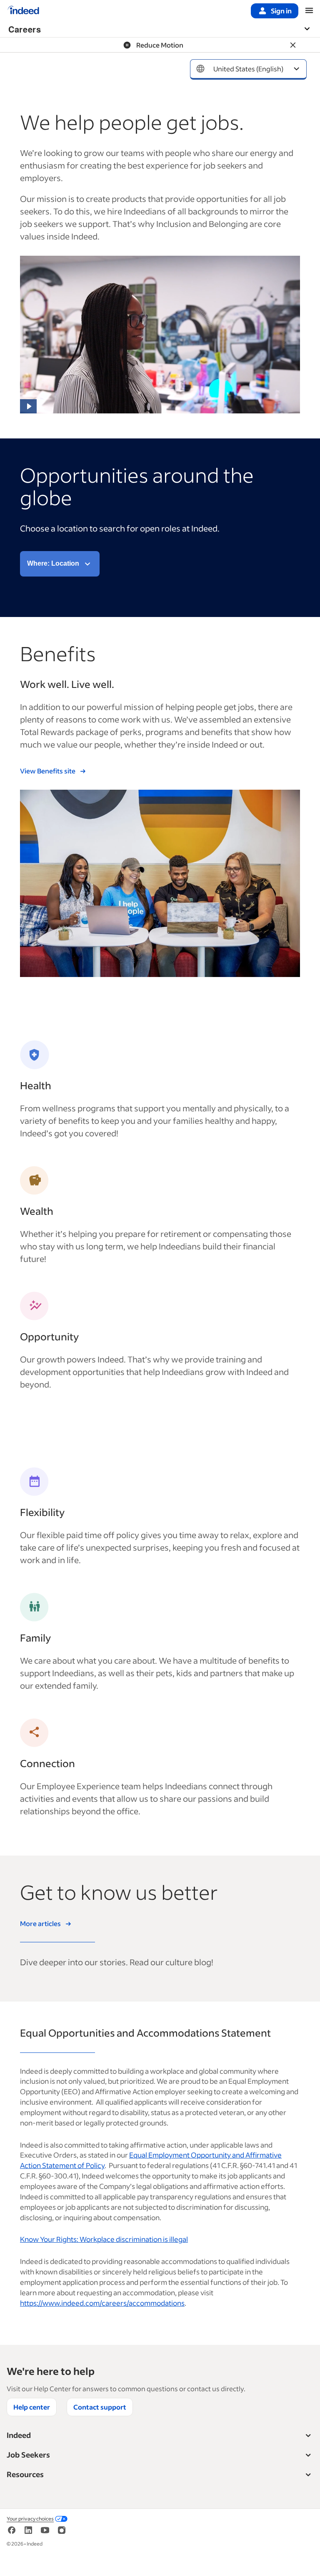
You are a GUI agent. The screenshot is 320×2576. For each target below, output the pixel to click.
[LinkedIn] (28, 2533)
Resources (25, 2474)
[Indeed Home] (23, 11)
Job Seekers (28, 2455)
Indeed (19, 2435)
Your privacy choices (30, 2519)
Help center (32, 2407)
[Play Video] (28, 406)
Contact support (100, 2407)
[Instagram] (62, 2533)
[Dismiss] (293, 45)
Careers (25, 29)
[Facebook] (12, 2533)
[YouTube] (45, 2533)
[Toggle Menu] (311, 29)
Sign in (281, 11)
